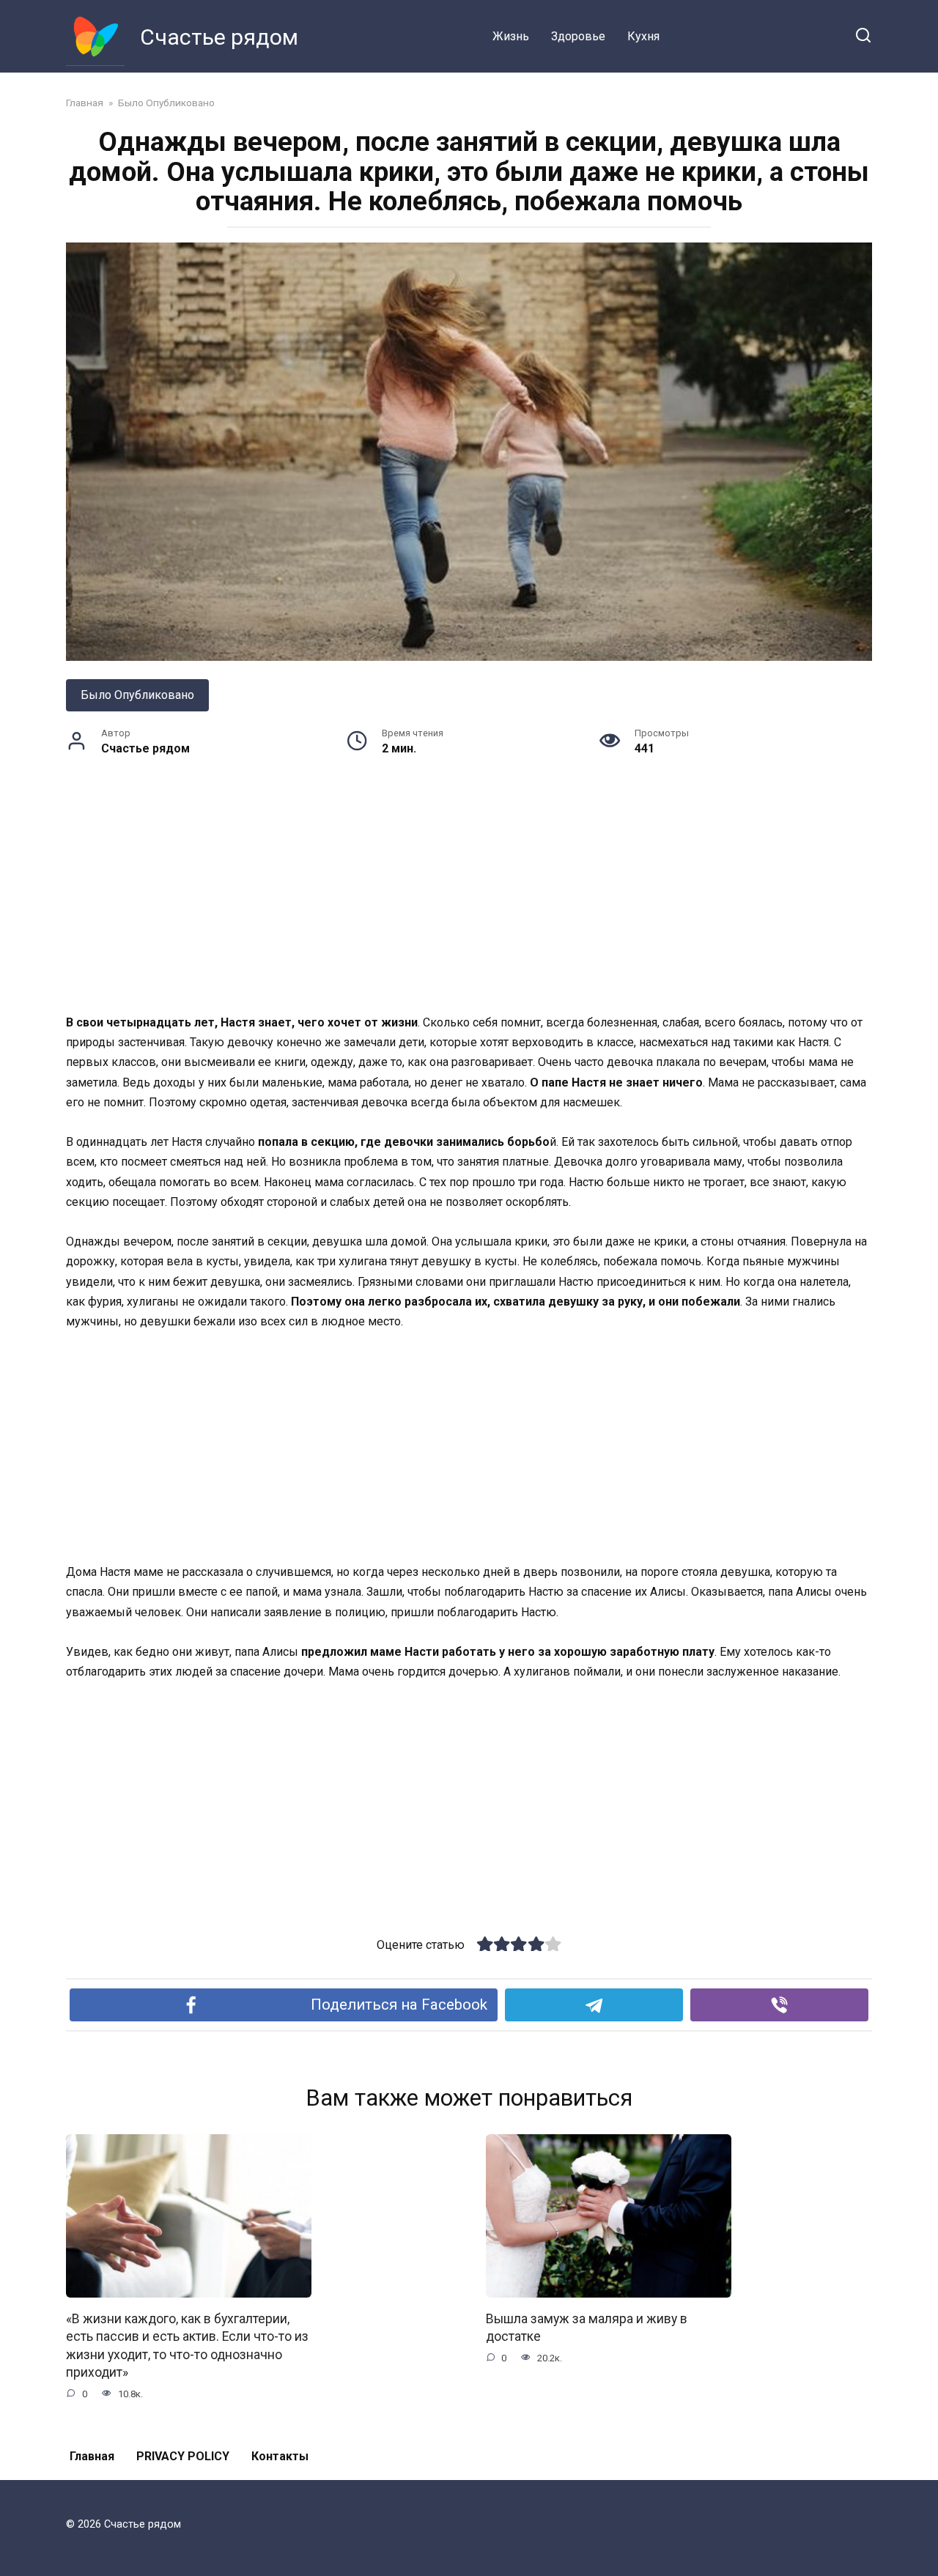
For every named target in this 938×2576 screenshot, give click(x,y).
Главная (92, 2456)
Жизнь (511, 36)
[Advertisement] (469, 904)
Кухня (643, 36)
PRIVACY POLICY (183, 2456)
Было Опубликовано (137, 695)
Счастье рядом (219, 37)
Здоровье (578, 36)
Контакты (280, 2456)
